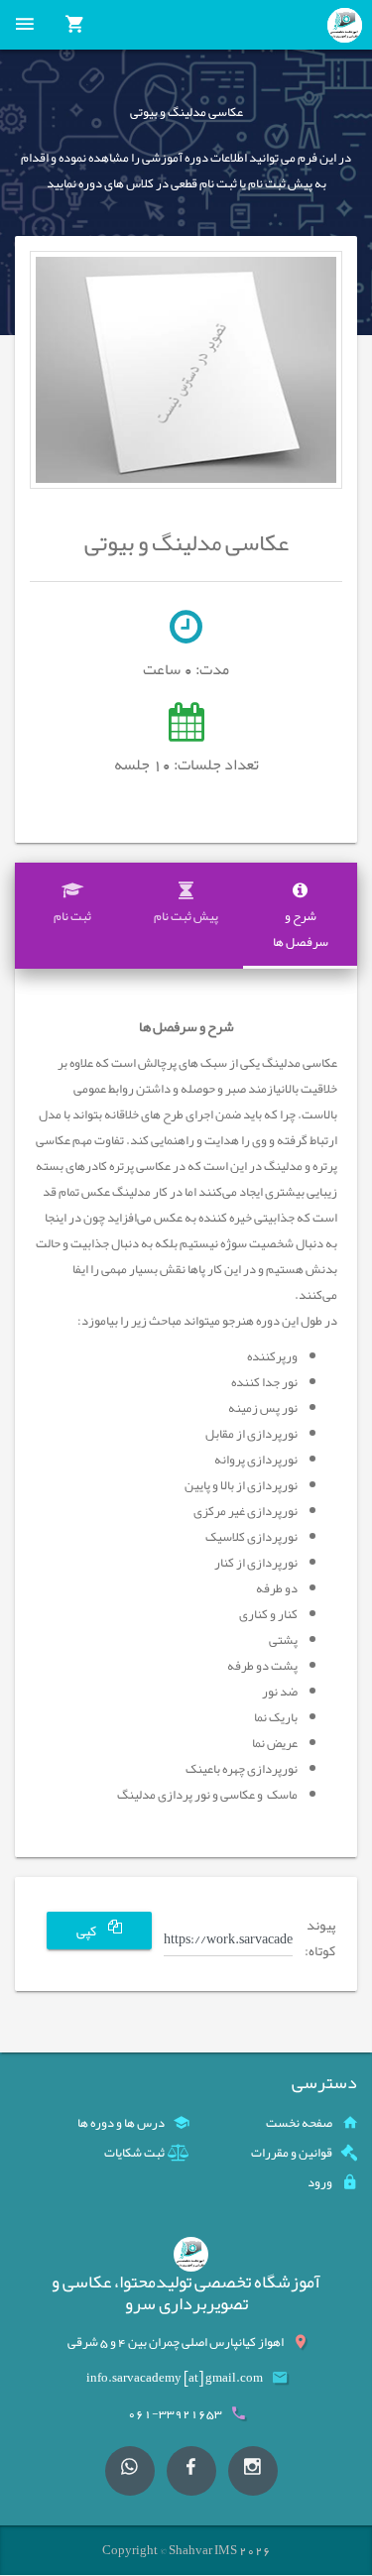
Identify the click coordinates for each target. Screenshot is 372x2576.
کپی (87, 1932)
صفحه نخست (299, 2123)
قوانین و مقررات (292, 2153)
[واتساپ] (130, 2471)
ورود (320, 2182)
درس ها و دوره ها (121, 2123)
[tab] (300, 916)
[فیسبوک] (191, 2471)
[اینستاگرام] (253, 2471)
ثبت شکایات (134, 2153)
